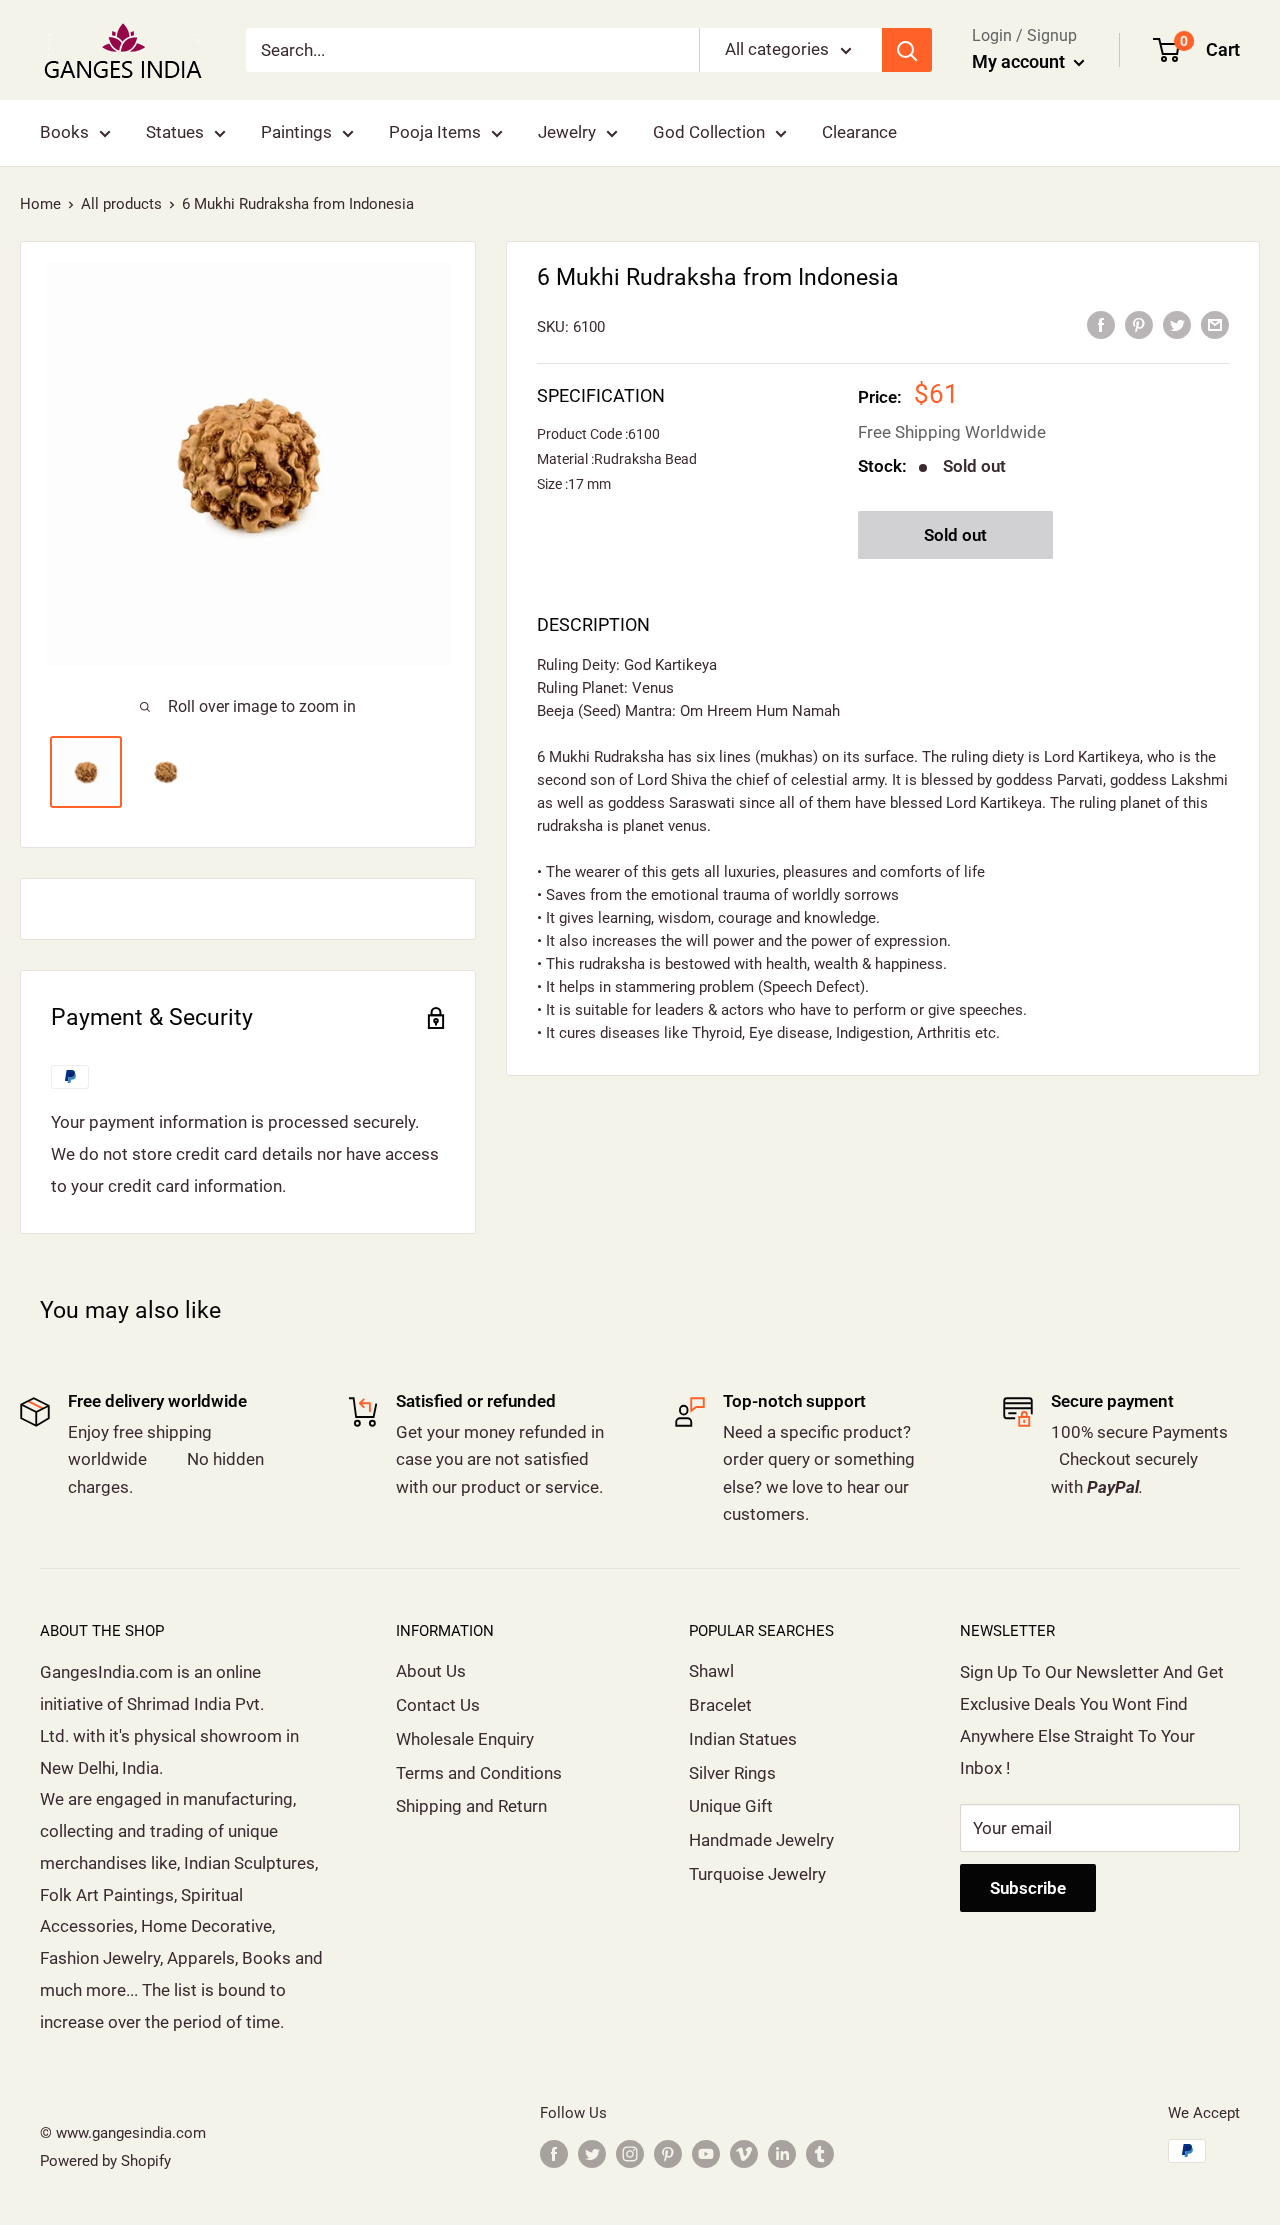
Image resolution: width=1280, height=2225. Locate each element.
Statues (175, 132)
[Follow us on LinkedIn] (782, 2153)
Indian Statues (743, 1739)
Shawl (711, 1671)
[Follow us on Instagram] (630, 2153)
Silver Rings (732, 1773)
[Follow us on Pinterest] (668, 2153)
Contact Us (438, 1705)
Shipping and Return (471, 1806)
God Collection (709, 132)
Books (64, 132)
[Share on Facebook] (1101, 325)
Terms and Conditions (479, 1773)
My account (1020, 61)
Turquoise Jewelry (757, 1874)
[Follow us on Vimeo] (744, 2153)
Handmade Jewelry (761, 1840)
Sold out (955, 535)
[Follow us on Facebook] (554, 2153)
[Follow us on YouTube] (706, 2153)
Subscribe (1028, 1888)
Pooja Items (435, 132)
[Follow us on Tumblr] (820, 2153)
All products (121, 204)
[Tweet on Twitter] (1177, 325)
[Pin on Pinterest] (1139, 325)
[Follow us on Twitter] (592, 2153)
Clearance (859, 132)
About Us (431, 1671)
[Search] (907, 50)
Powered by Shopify (105, 2161)
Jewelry (567, 132)
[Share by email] (1215, 325)
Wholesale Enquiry (465, 1739)
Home (40, 204)
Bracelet (720, 1705)
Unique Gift (731, 1806)
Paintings (296, 132)
